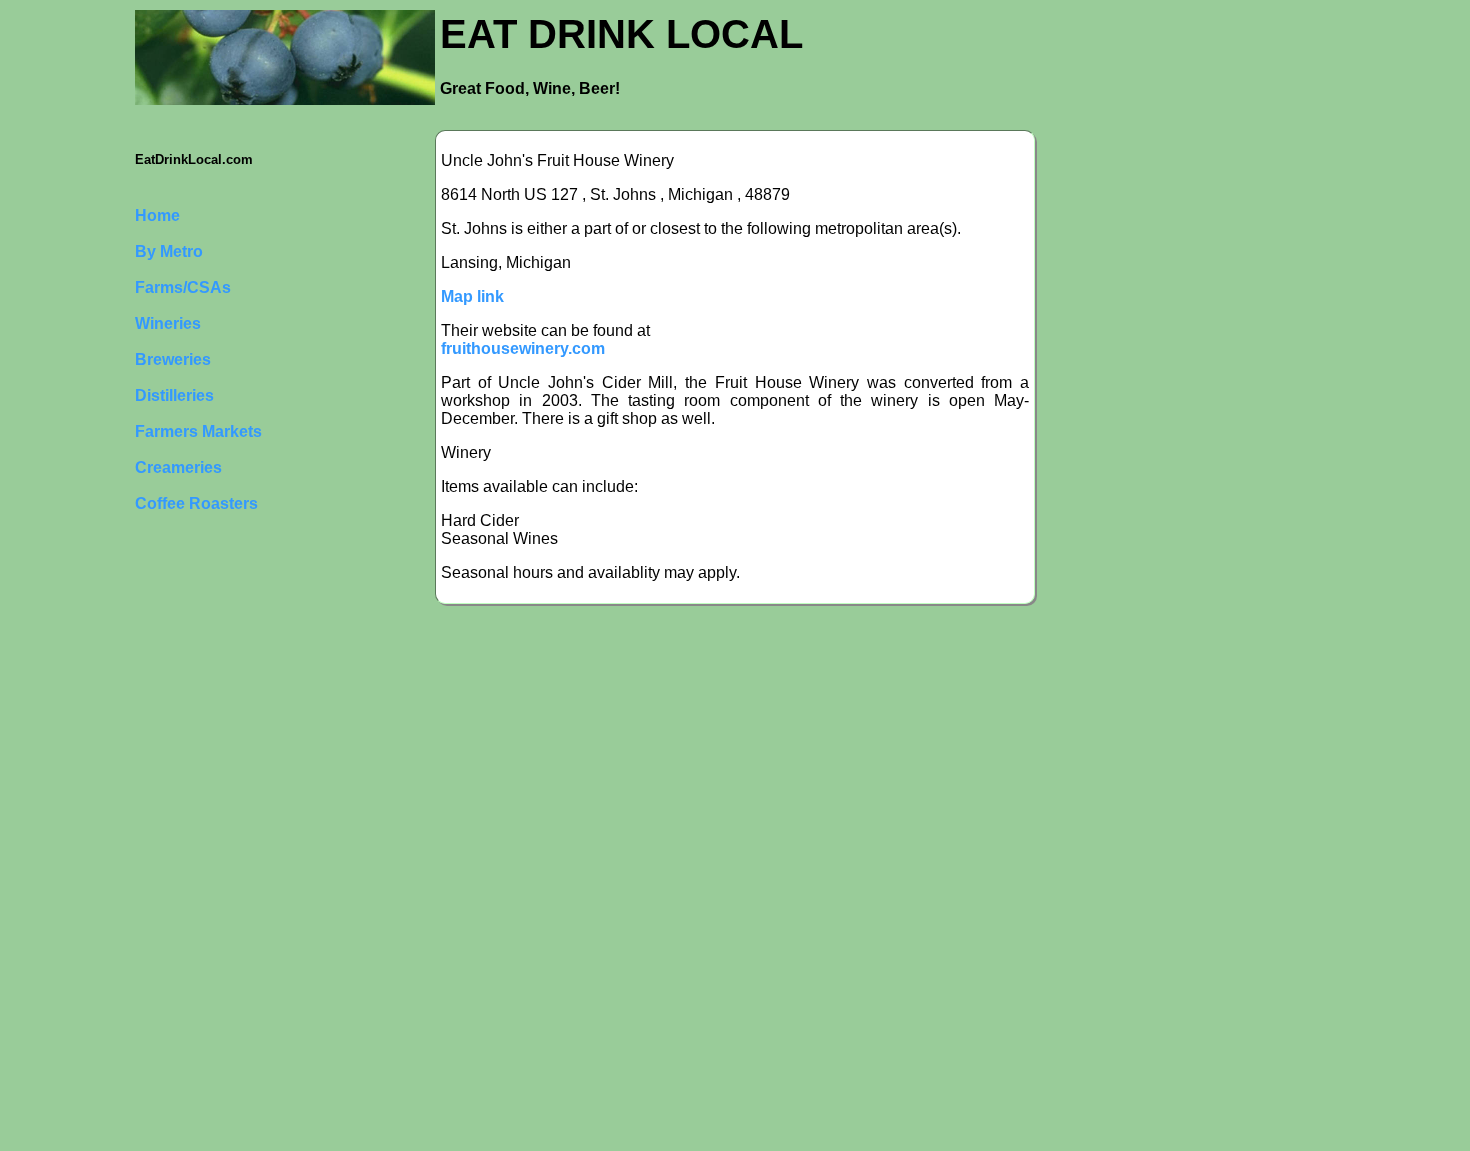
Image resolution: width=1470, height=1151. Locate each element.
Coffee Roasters (196, 503)
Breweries (173, 359)
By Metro (169, 251)
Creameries (178, 467)
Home (157, 215)
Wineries (168, 323)
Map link (472, 296)
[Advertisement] (215, 847)
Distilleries (174, 395)
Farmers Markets (198, 431)
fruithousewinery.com (523, 348)
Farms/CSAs (183, 287)
